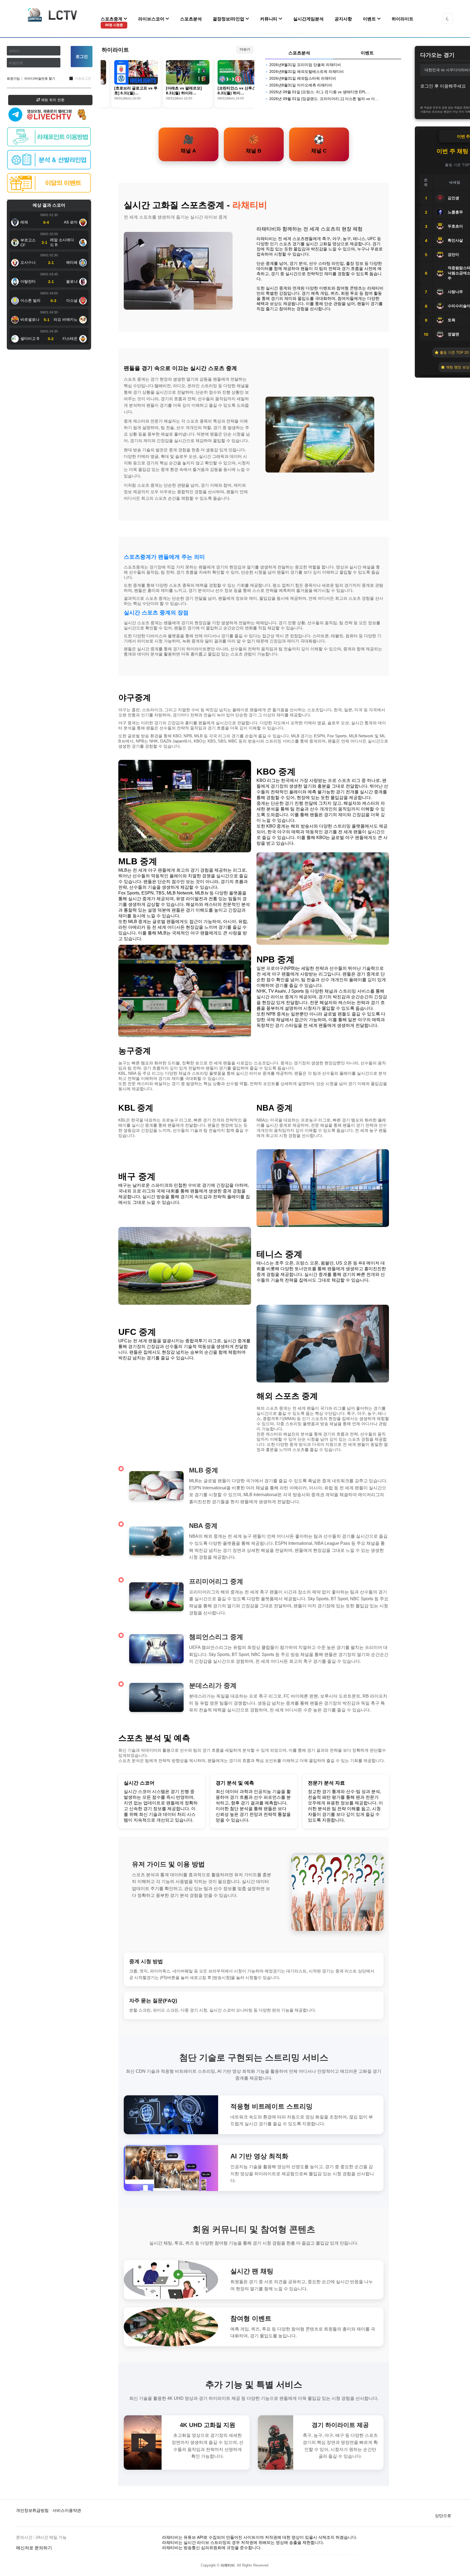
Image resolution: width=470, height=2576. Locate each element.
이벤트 (370, 19)
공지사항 (343, 19)
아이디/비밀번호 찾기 (40, 79)
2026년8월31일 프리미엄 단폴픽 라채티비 (305, 65)
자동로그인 (83, 79)
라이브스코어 (152, 19)
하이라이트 (403, 19)
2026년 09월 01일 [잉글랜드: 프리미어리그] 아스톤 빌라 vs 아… (324, 99)
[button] (448, 19)
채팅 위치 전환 (52, 100)
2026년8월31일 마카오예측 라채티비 (301, 85)
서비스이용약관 (67, 2510)
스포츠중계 (112, 22)
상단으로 (443, 2516)
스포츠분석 (191, 19)
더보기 (245, 49)
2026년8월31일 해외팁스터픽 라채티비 (303, 78)
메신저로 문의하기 (34, 2548)
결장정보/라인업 (229, 19)
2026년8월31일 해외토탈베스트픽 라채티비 (307, 72)
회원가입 (13, 79)
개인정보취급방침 (32, 2510)
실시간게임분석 (308, 19)
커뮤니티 (269, 19)
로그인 (82, 56)
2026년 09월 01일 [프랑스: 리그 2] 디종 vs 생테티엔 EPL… (320, 92)
